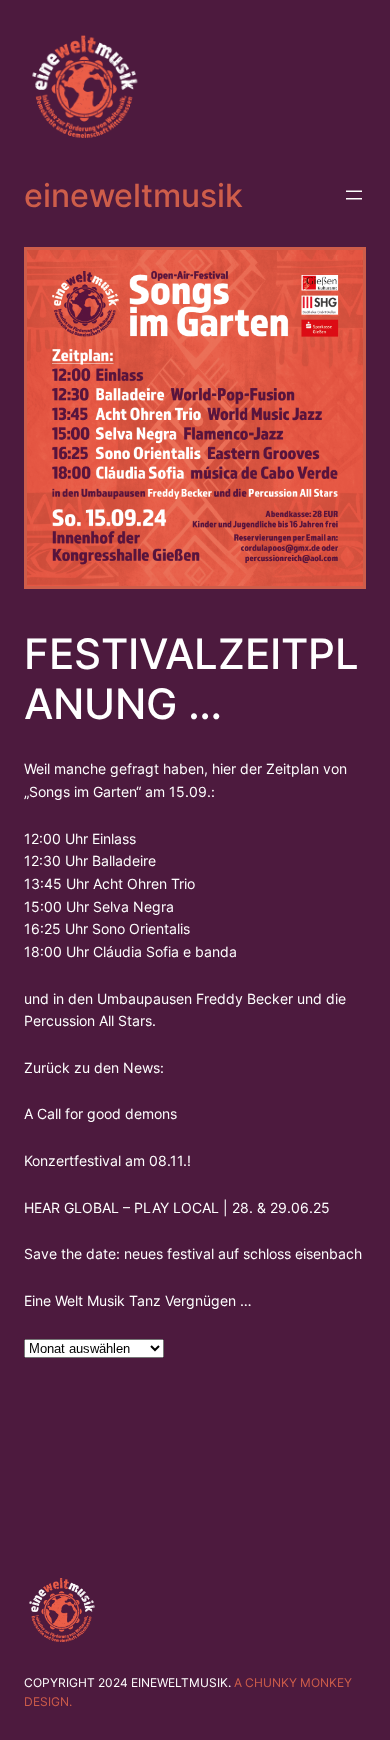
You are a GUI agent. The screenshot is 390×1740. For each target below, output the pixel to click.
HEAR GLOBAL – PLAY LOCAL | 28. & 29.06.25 (177, 1207)
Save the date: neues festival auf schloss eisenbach (193, 1253)
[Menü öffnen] (354, 195)
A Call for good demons (100, 1113)
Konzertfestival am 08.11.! (107, 1160)
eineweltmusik (133, 195)
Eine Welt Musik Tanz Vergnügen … (138, 1300)
